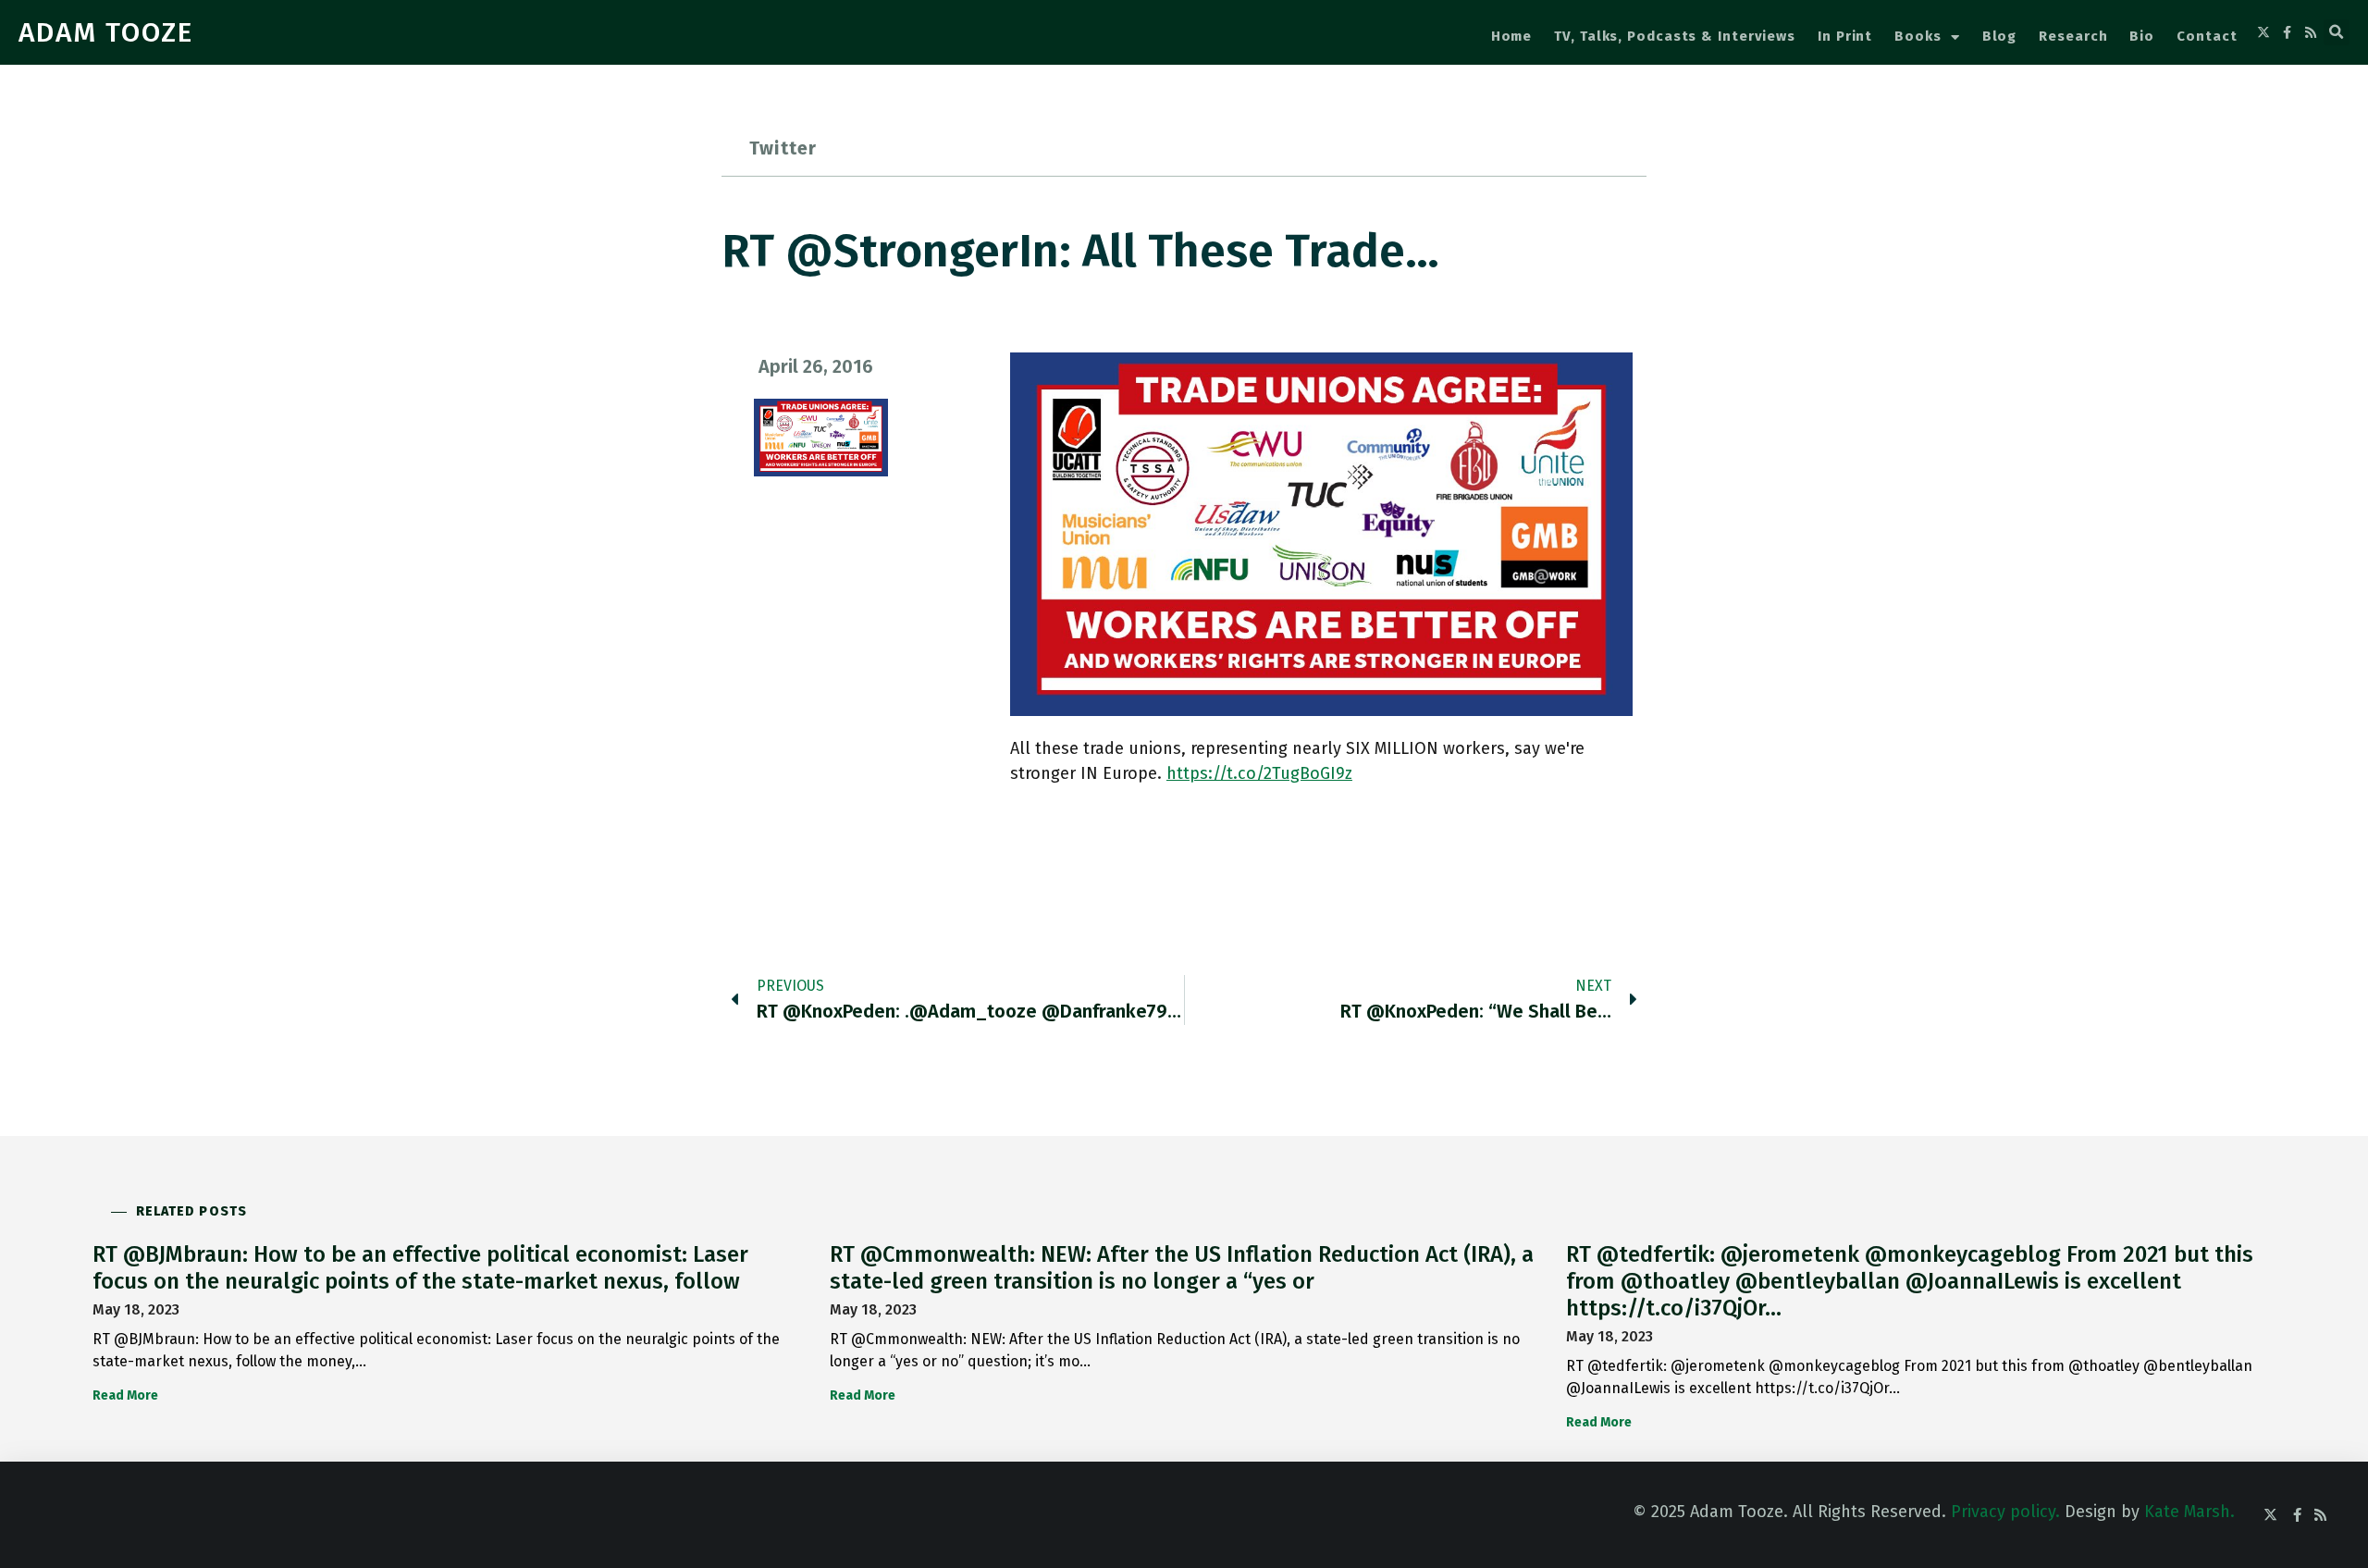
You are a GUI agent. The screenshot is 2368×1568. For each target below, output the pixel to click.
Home (1512, 36)
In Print (1845, 36)
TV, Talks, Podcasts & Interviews (1675, 36)
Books (1918, 36)
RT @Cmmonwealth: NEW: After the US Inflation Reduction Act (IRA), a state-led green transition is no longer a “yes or (1182, 1268)
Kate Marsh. (2189, 1512)
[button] (2337, 32)
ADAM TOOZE (106, 32)
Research (2073, 36)
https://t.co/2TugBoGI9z (1259, 773)
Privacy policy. (2005, 1512)
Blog (2000, 36)
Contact (2207, 36)
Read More (125, 1395)
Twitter (783, 148)
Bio (2142, 36)
